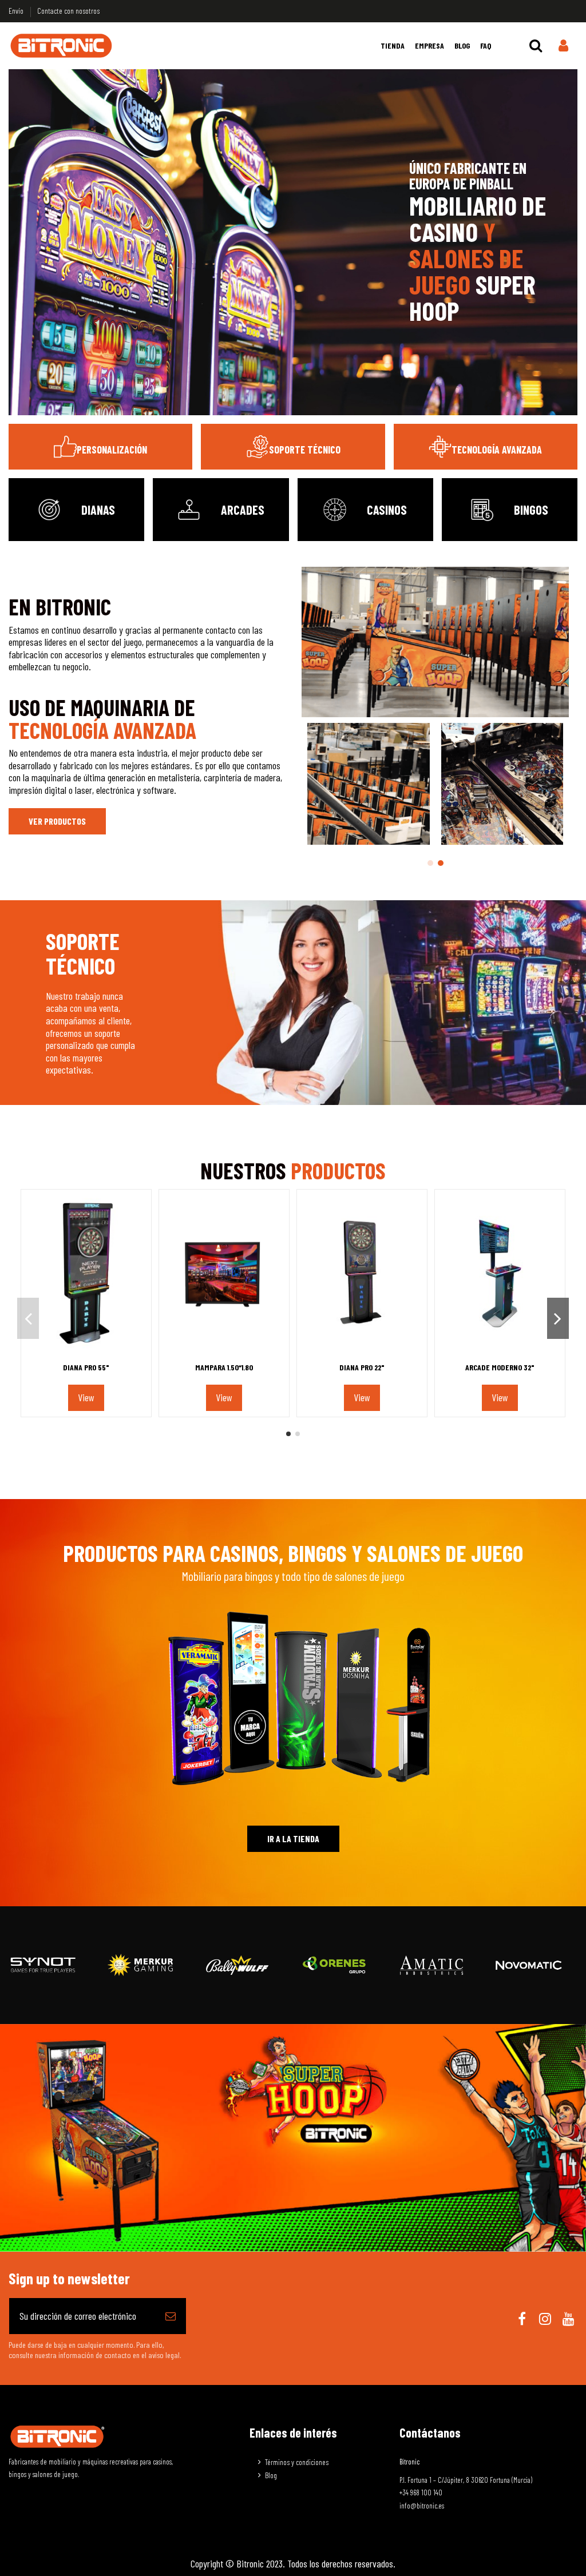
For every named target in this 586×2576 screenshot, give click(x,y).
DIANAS (98, 510)
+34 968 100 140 (421, 2492)
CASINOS (387, 510)
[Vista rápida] (86, 1352)
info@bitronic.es (422, 2506)
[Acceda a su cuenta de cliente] (563, 46)
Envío (17, 11)
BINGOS (531, 510)
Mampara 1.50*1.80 (224, 1367)
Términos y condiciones (297, 2462)
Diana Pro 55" (86, 1367)
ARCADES (243, 510)
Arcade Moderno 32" (500, 1367)
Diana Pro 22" (362, 1367)
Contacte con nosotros (68, 11)
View (86, 1397)
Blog (271, 2475)
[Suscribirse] (171, 2316)
